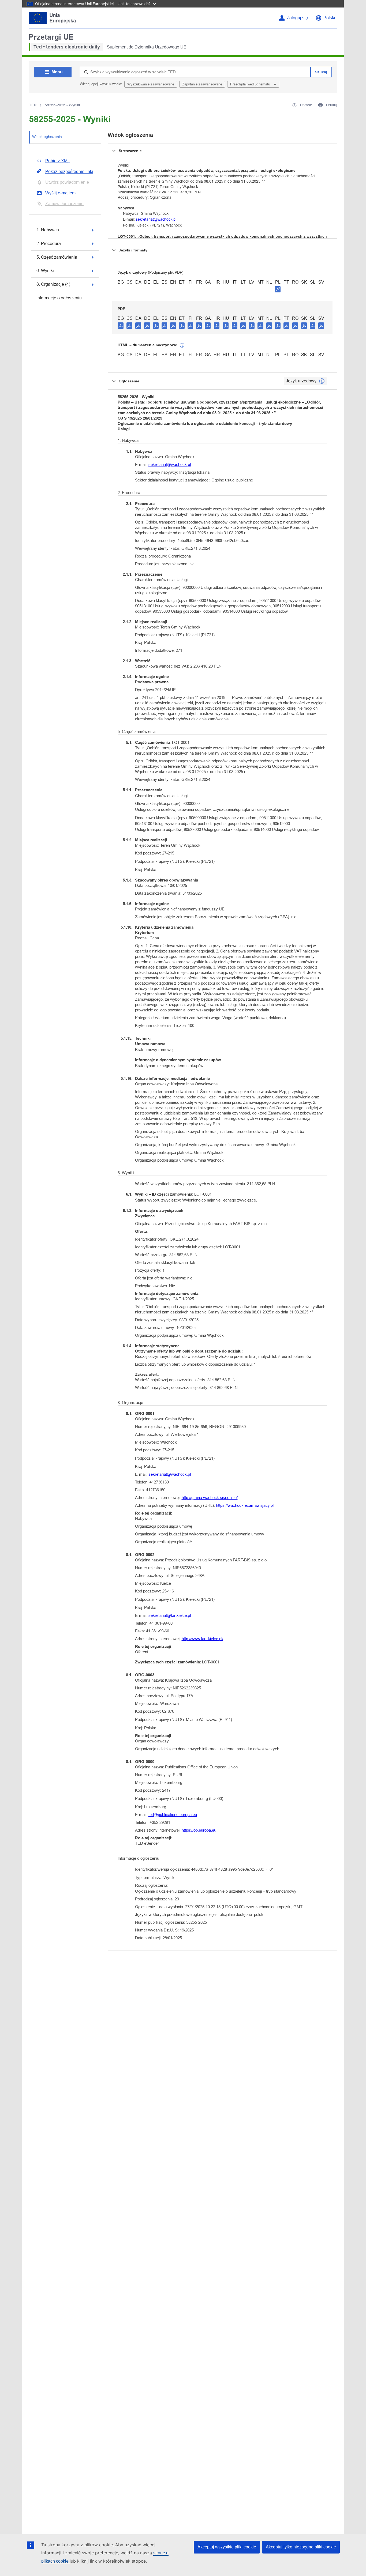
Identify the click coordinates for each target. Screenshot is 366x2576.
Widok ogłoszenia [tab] (47, 137)
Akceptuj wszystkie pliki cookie (227, 2547)
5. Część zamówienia (57, 257)
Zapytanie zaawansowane (202, 84)
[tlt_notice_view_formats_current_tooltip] (322, 381)
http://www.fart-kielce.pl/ (202, 1639)
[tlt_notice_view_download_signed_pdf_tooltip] (278, 289)
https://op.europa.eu (199, 1830)
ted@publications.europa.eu (173, 1815)
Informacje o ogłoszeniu (59, 298)
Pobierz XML (58, 161)
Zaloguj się (297, 18)
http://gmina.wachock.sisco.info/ (210, 1498)
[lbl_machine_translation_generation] (182, 345)
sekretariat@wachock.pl (156, 219)
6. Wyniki (45, 271)
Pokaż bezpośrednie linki (69, 172)
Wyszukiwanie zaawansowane (151, 84)
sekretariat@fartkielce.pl (170, 1615)
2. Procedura (49, 244)
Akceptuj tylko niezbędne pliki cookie (301, 2547)
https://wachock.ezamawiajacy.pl (245, 1505)
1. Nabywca (48, 230)
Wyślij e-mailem (60, 193)
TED (33, 105)
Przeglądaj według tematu (251, 84)
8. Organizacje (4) (53, 284)
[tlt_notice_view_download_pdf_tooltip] (121, 325)
